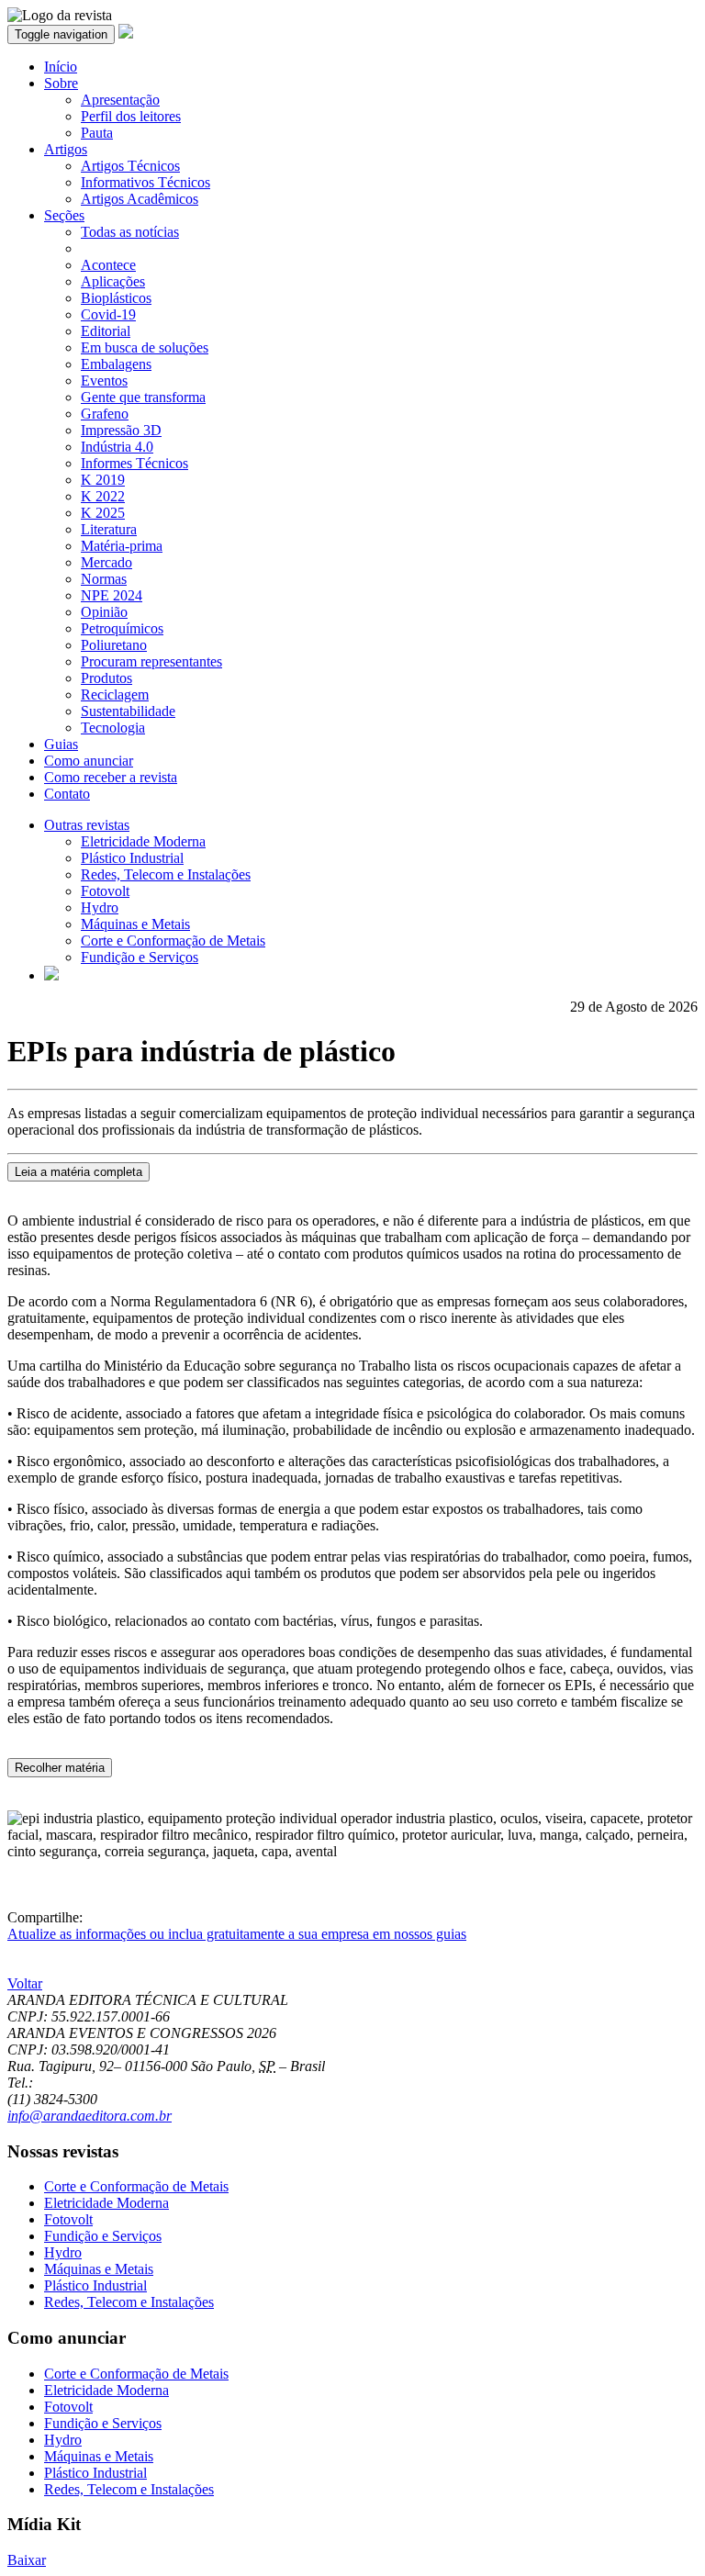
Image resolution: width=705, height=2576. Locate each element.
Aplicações (113, 281)
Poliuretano (114, 645)
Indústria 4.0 (117, 447)
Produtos (106, 678)
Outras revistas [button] (87, 825)
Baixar (27, 2560)
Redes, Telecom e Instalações (166, 874)
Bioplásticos (116, 298)
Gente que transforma (143, 397)
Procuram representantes (151, 661)
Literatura (109, 529)
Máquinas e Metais (135, 924)
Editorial (106, 331)
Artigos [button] (66, 149)
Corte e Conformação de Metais (173, 941)
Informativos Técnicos (145, 182)
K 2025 (103, 513)
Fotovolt (105, 891)
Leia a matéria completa (78, 1172)
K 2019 (103, 480)
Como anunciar (89, 761)
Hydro (100, 907)
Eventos (104, 381)
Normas (104, 579)
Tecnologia (113, 728)
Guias (61, 744)
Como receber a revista (111, 777)
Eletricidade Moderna (143, 841)
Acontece (108, 265)
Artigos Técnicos (130, 166)
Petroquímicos (122, 628)
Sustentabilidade (128, 711)
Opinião (104, 612)
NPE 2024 (112, 595)
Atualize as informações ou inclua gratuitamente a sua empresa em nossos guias (237, 1934)
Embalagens (116, 364)
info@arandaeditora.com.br (90, 2116)
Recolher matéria (60, 1768)
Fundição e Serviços (140, 957)
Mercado (106, 562)
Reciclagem (115, 694)
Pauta (97, 133)
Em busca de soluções (145, 347)
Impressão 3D (121, 430)
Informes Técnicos (134, 463)
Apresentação (120, 100)
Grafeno (105, 414)
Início (61, 67)
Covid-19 (108, 314)
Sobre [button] (61, 83)
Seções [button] (64, 215)
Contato (67, 794)
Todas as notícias (130, 232)
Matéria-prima (122, 546)
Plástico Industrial (132, 858)
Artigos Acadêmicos (140, 199)
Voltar (25, 1983)
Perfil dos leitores (131, 116)
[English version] (51, 975)
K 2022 (103, 496)
